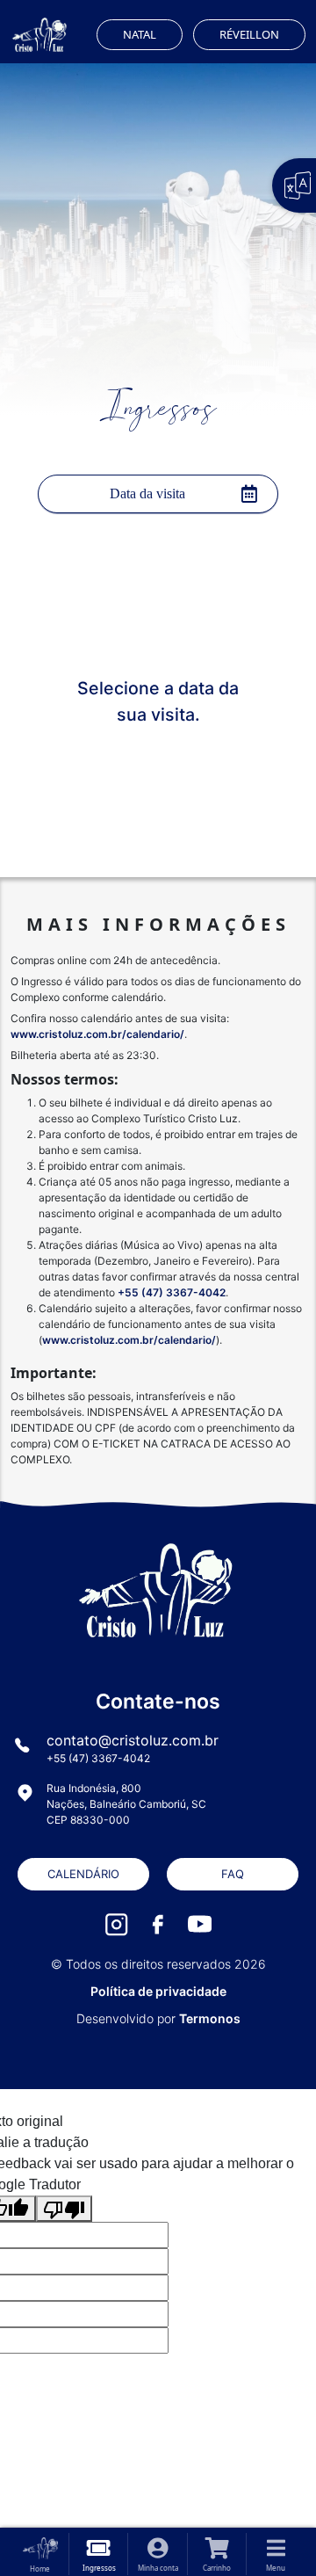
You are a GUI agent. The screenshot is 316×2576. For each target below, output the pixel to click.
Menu (276, 2568)
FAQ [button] (233, 1874)
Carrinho (217, 2568)
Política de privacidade (158, 1991)
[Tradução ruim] (64, 2209)
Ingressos (99, 2568)
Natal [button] (140, 34)
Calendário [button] (83, 1874)
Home (40, 2569)
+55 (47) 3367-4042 (172, 1292)
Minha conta (158, 2568)
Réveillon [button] (249, 34)
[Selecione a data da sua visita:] (158, 494)
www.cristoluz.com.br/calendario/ (97, 1034)
